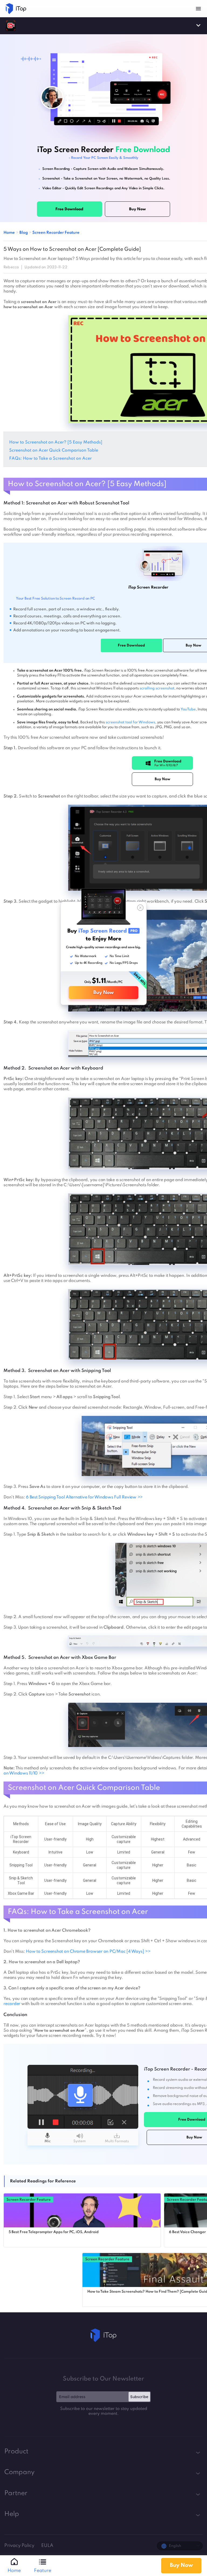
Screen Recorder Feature (56, 233)
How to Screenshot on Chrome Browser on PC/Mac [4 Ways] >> (88, 1952)
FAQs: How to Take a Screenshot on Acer (51, 459)
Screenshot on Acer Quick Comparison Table (54, 450)
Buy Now (103, 993)
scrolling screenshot (157, 688)
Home (9, 233)
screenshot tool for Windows (130, 722)
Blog (24, 233)
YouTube (188, 709)
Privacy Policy (20, 2546)
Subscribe (139, 2397)
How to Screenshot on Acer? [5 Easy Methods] (56, 442)
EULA (47, 2546)
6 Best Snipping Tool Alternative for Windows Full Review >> (84, 1497)
